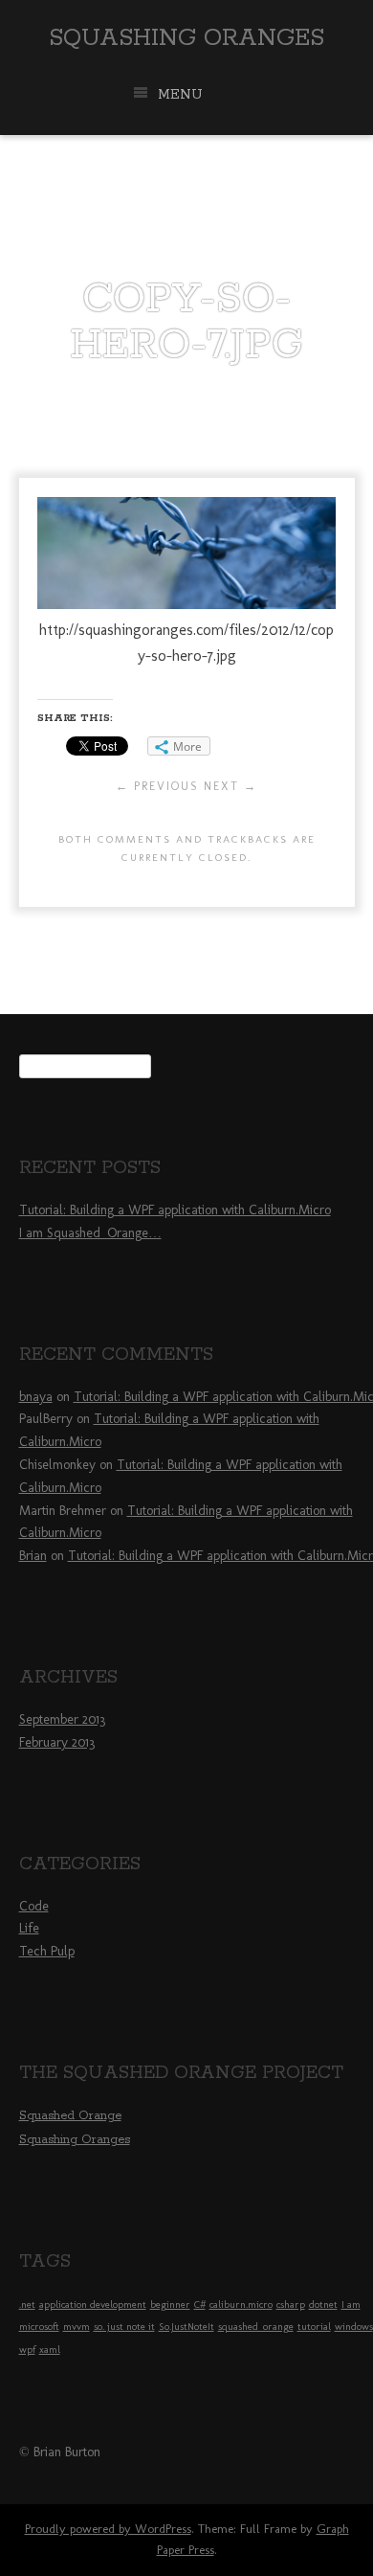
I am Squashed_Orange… (90, 1233)
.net (27, 2305)
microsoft (39, 2327)
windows (354, 2327)
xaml (50, 2350)
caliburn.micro (241, 2305)
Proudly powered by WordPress (108, 2529)
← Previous (157, 786)
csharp (291, 2305)
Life (29, 1928)
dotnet (323, 2305)
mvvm (77, 2327)
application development (93, 2305)
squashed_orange (256, 2327)
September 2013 (62, 1719)
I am (351, 2305)
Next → (230, 786)
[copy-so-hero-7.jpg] (186, 604)
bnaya (36, 1397)
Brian (33, 1556)
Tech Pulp (47, 1951)
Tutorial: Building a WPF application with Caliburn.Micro (175, 1210)
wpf (27, 2350)
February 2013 (57, 1742)
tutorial (314, 2327)
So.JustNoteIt (186, 2327)
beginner (170, 2305)
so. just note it (124, 2327)
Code (34, 1906)
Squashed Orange (70, 2116)
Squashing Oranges (186, 38)
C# (200, 2305)
